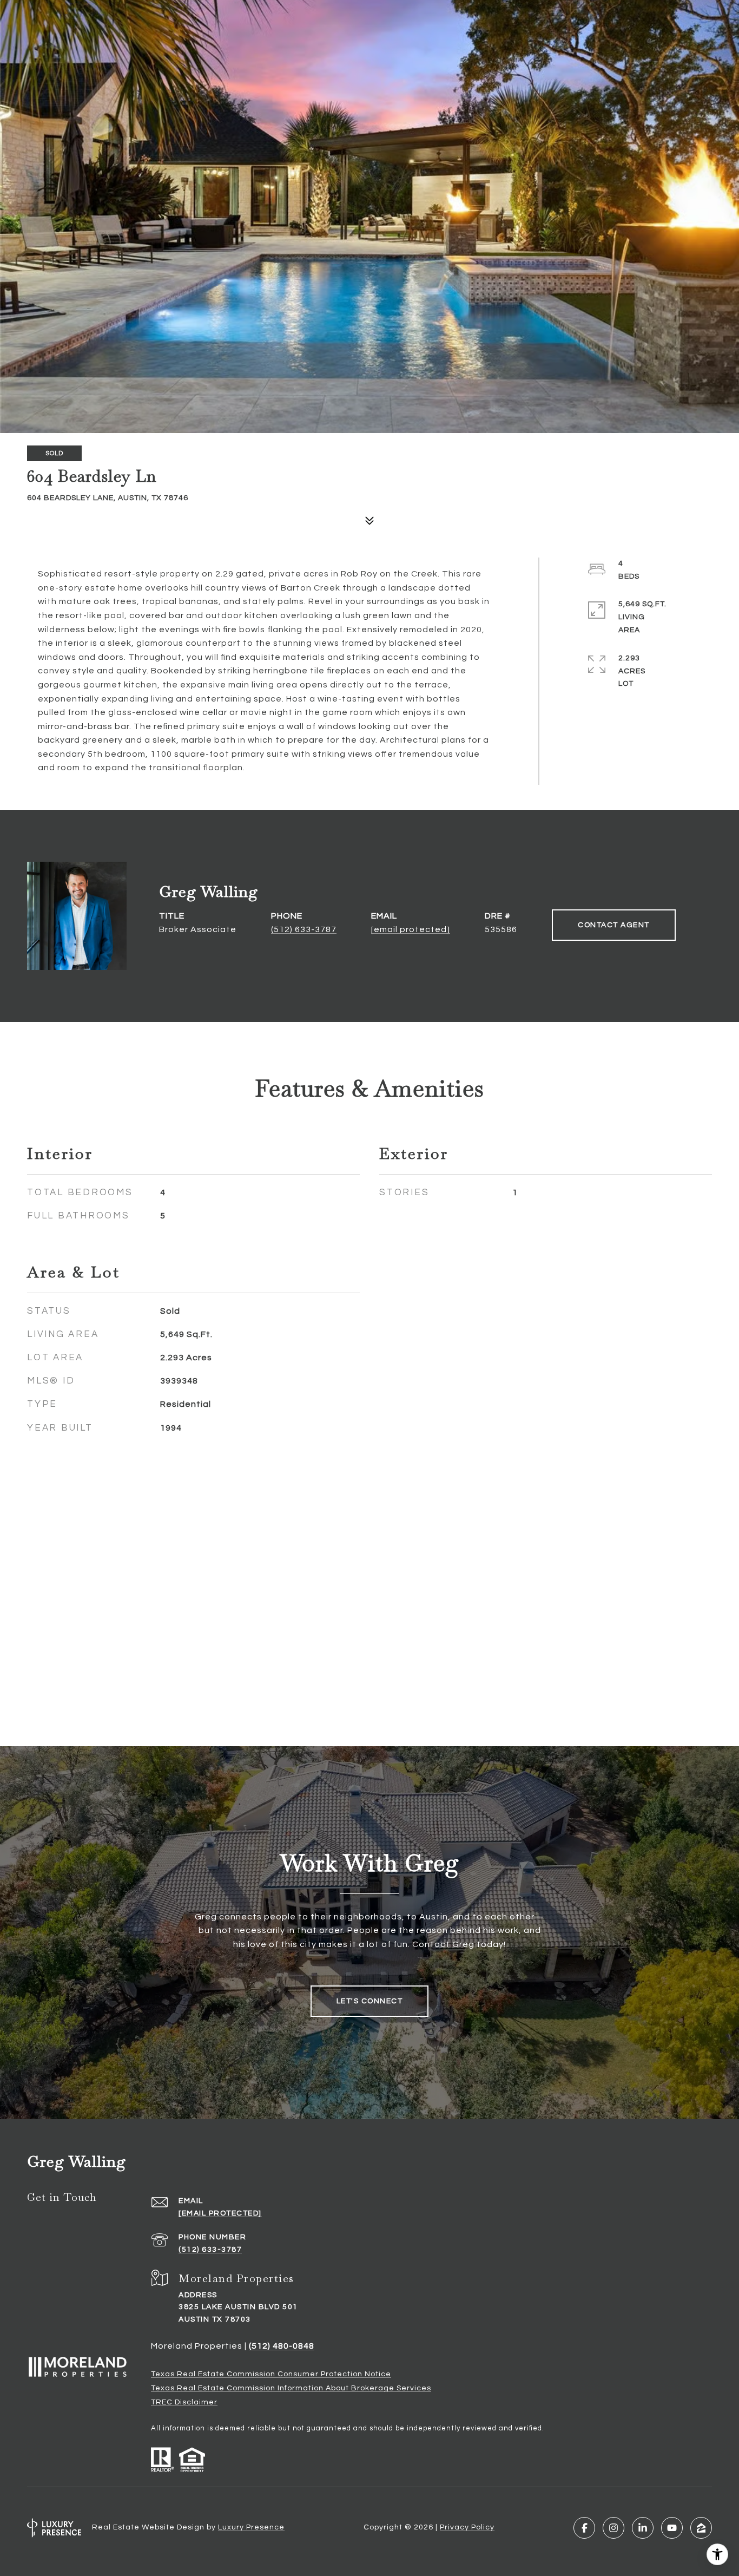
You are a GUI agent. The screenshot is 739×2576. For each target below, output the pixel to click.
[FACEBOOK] (584, 2528)
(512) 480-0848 (282, 2346)
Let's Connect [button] (370, 2001)
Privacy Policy (467, 2527)
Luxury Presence (251, 2527)
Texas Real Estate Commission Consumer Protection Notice (271, 2374)
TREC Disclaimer (184, 2402)
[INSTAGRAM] (613, 2528)
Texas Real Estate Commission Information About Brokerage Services (291, 2388)
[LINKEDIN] (643, 2528)
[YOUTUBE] (672, 2528)
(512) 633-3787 (304, 929)
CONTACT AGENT (614, 925)
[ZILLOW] (701, 2528)
